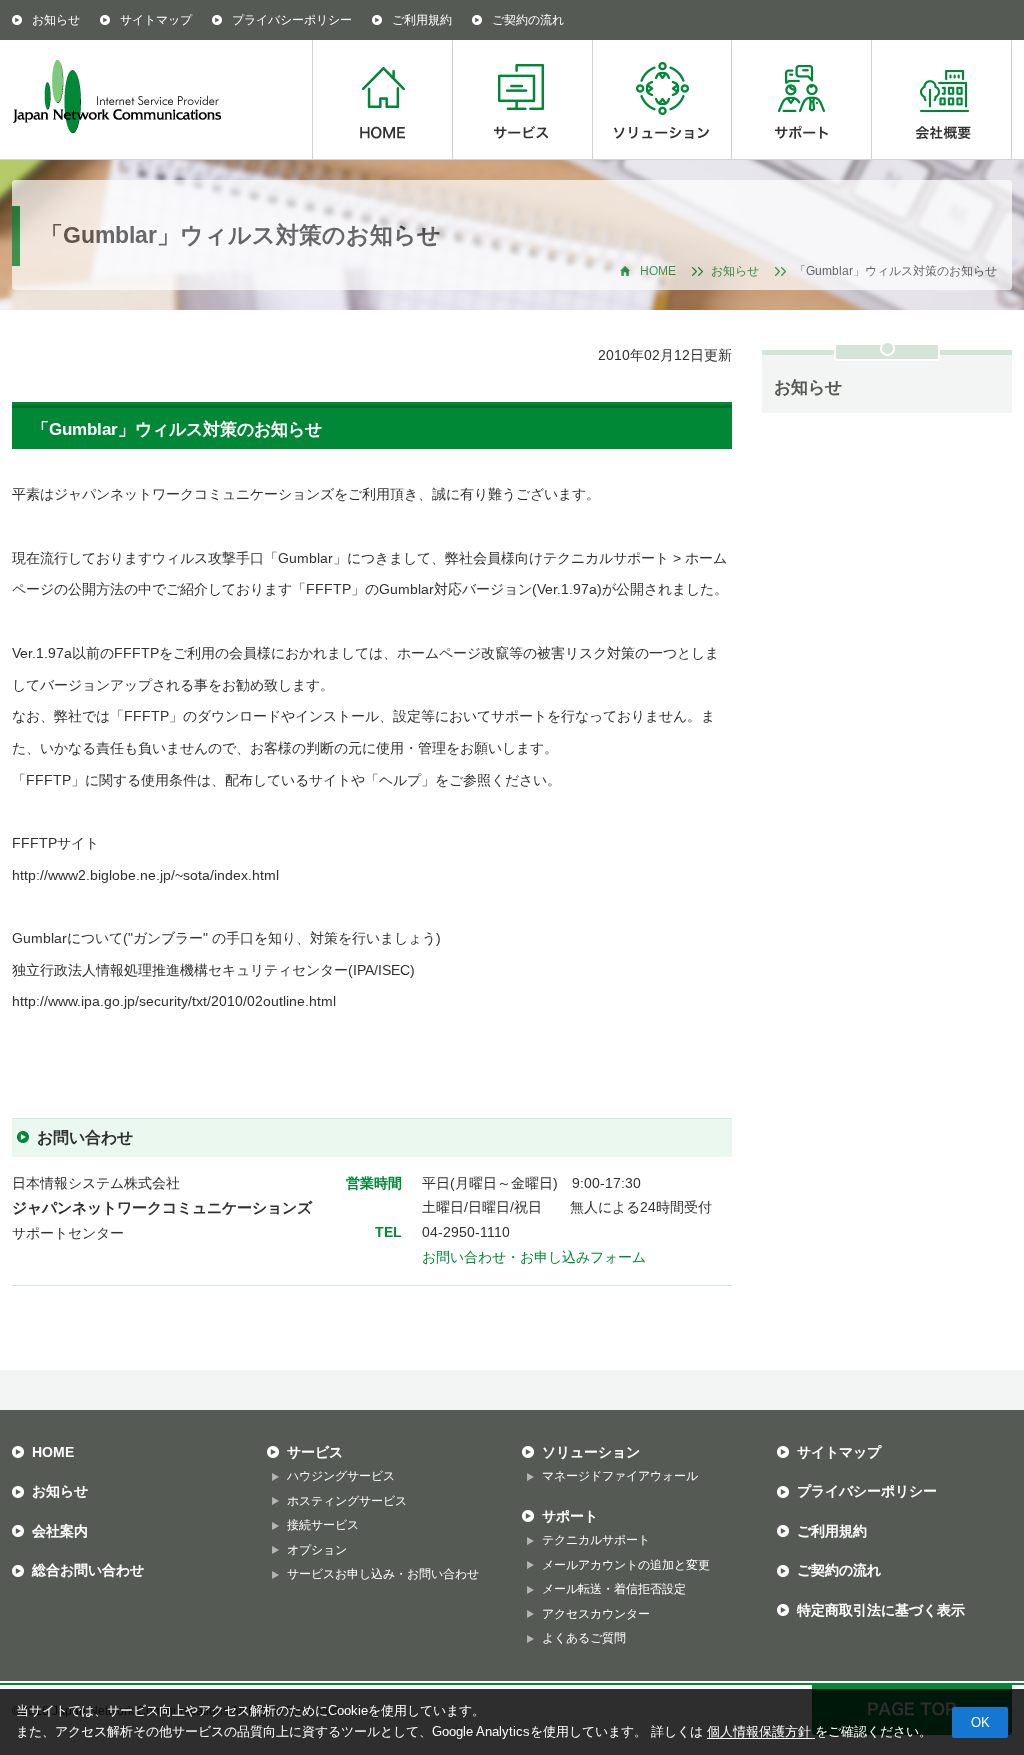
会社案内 (60, 1531)
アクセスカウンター (596, 1614)
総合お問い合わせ (88, 1570)
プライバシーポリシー (292, 20)
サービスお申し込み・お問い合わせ (383, 1574)
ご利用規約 (422, 20)
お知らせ (56, 20)
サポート (801, 99)
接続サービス (323, 1525)
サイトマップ (156, 20)
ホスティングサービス (347, 1501)
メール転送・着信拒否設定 (614, 1589)
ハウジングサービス (341, 1476)
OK (980, 1722)
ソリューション (661, 99)
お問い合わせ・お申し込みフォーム (534, 1257)
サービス (522, 99)
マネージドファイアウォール (620, 1476)
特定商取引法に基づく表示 (881, 1610)
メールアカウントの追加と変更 (626, 1565)
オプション (317, 1550)
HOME (382, 99)
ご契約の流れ (528, 20)
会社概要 (941, 99)
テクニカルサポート (596, 1540)
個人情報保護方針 (761, 1731)
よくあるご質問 (584, 1638)
